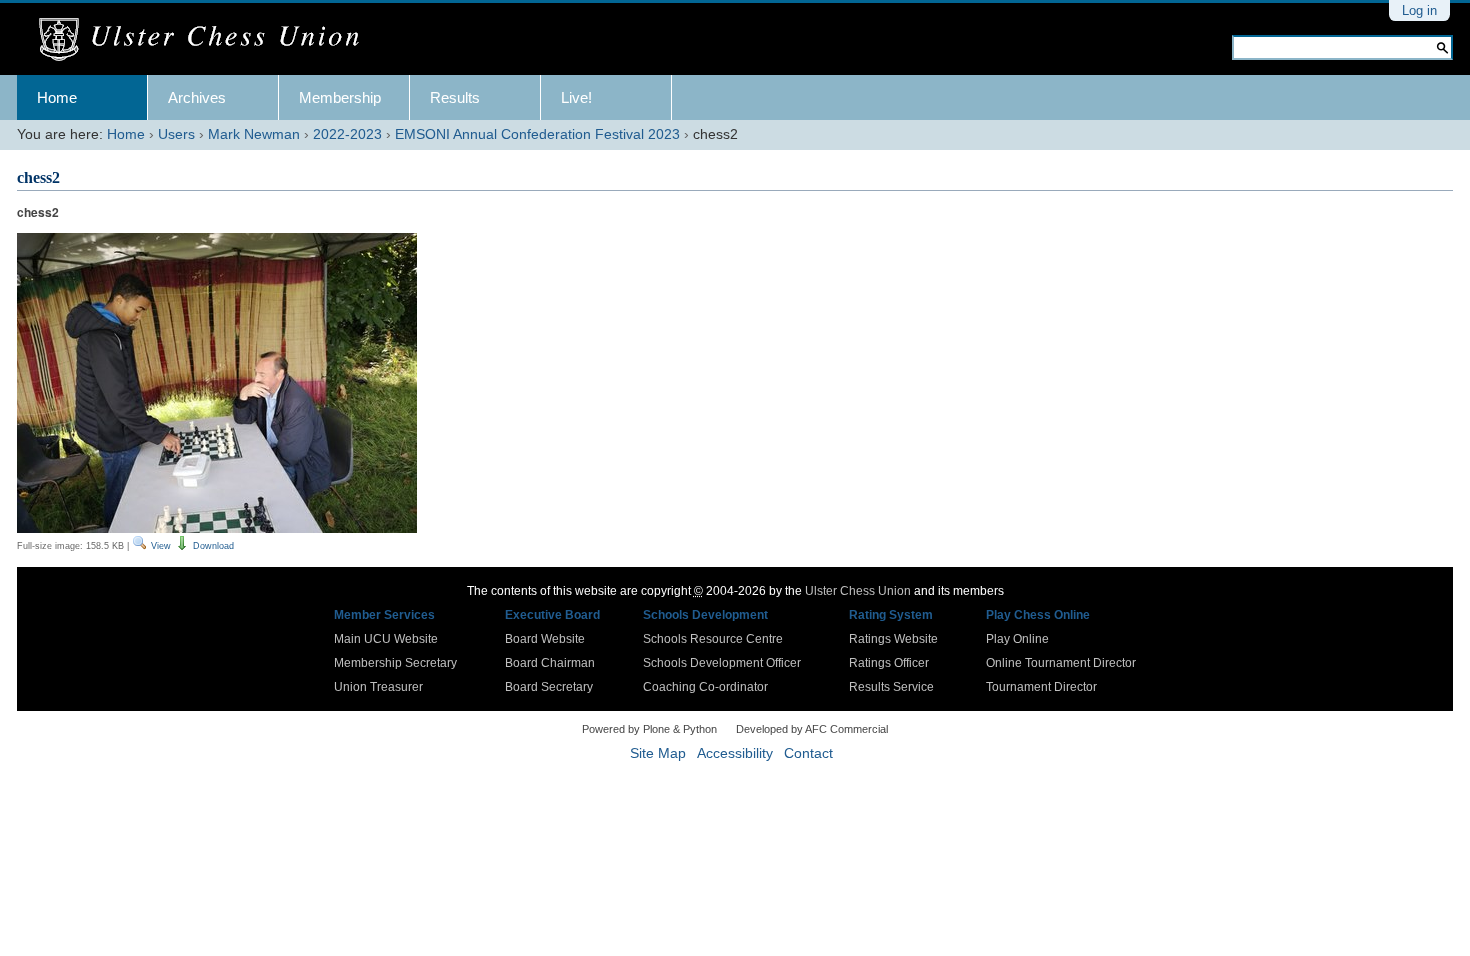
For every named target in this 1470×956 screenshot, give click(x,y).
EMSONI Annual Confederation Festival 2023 (537, 134)
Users (176, 134)
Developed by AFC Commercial (812, 729)
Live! (576, 97)
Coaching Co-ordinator (705, 687)
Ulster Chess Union (858, 591)
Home (57, 97)
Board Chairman (550, 663)
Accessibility (735, 753)
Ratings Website (893, 639)
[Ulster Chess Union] (206, 40)
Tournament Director (1041, 687)
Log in (1419, 10)
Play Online (1017, 639)
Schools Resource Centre (713, 639)
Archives (197, 97)
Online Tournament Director (1061, 663)
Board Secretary (549, 687)
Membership (340, 97)
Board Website (545, 639)
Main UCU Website (386, 639)
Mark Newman (254, 134)
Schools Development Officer (722, 663)
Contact (808, 753)
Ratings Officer (889, 663)
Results (455, 97)
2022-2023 (347, 134)
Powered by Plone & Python (649, 729)
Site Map (658, 753)
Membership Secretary (395, 663)
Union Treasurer (378, 687)
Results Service (891, 687)
